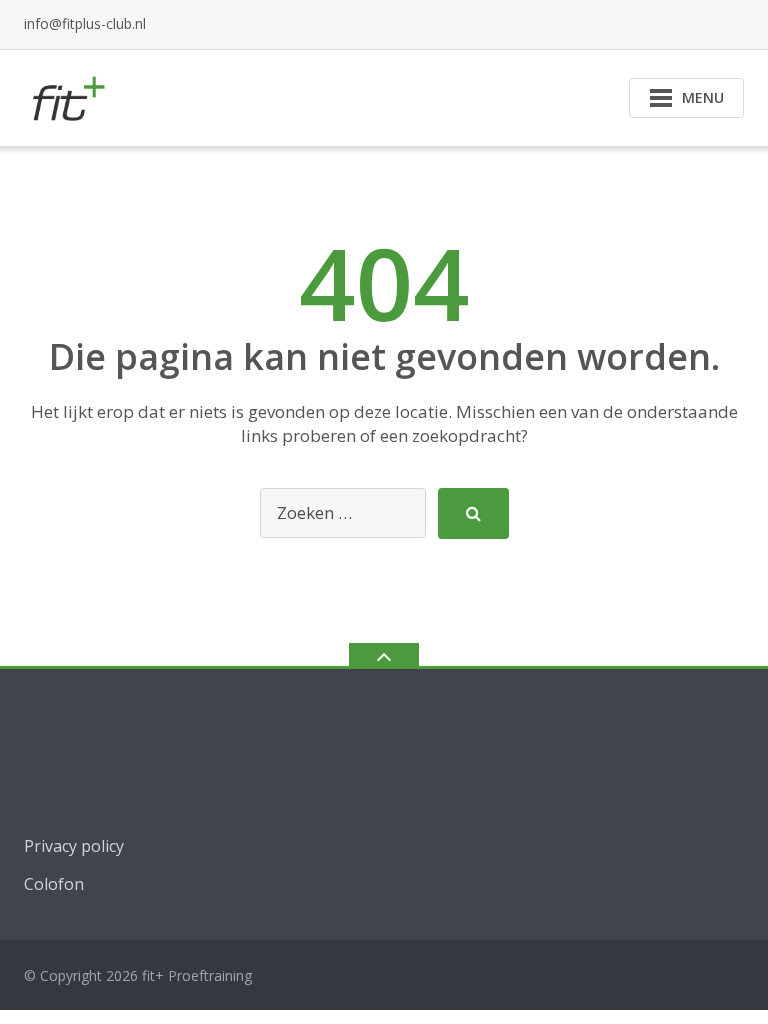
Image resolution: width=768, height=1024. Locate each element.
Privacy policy (74, 846)
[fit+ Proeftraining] (70, 95)
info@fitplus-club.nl (85, 23)
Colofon (54, 884)
